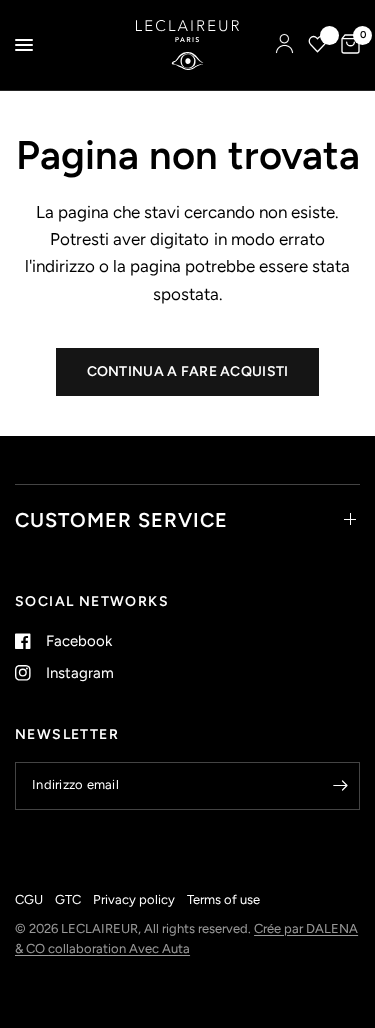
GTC (68, 899)
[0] (347, 45)
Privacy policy (134, 899)
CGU (29, 899)
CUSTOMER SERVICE (121, 520)
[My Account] (284, 45)
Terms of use (223, 899)
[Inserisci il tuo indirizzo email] (340, 786)
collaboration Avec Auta (119, 948)
